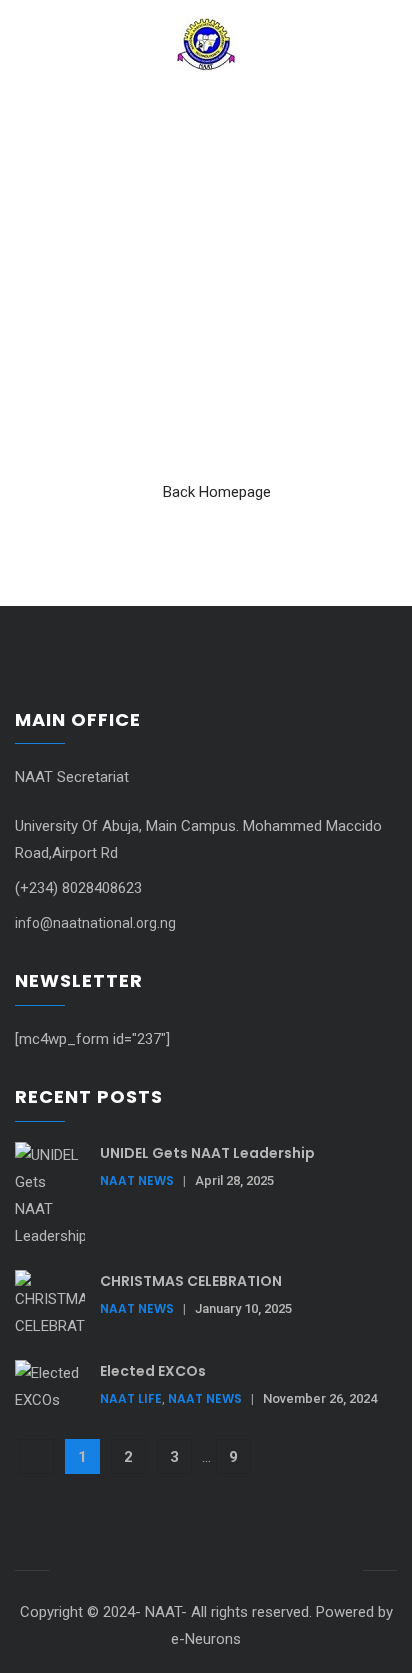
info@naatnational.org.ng (95, 923)
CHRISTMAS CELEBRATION (191, 1281)
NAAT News (137, 1180)
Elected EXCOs (153, 1371)
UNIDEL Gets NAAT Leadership (207, 1153)
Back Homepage (217, 492)
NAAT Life (131, 1398)
